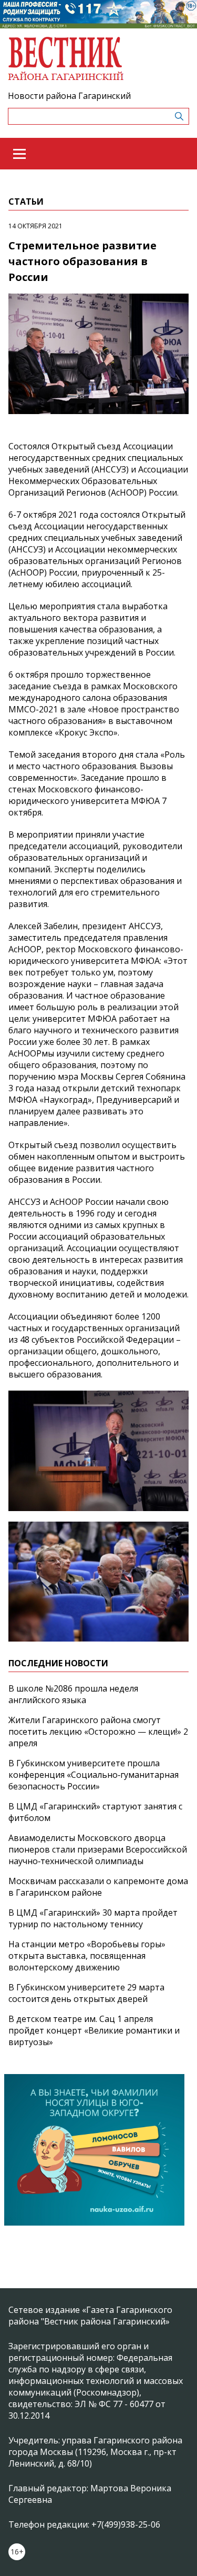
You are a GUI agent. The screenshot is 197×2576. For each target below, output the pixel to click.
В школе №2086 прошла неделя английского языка (73, 1694)
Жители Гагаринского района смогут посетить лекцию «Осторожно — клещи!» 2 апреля (98, 1732)
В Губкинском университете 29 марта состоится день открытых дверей (86, 1993)
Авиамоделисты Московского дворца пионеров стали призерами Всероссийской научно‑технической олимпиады (98, 1849)
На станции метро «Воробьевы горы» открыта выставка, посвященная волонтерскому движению (87, 1956)
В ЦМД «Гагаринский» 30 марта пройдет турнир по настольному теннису (93, 1918)
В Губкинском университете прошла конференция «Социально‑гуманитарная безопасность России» (94, 1775)
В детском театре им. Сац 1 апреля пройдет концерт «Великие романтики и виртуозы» (94, 2030)
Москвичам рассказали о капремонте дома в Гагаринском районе (98, 1887)
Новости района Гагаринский (69, 96)
